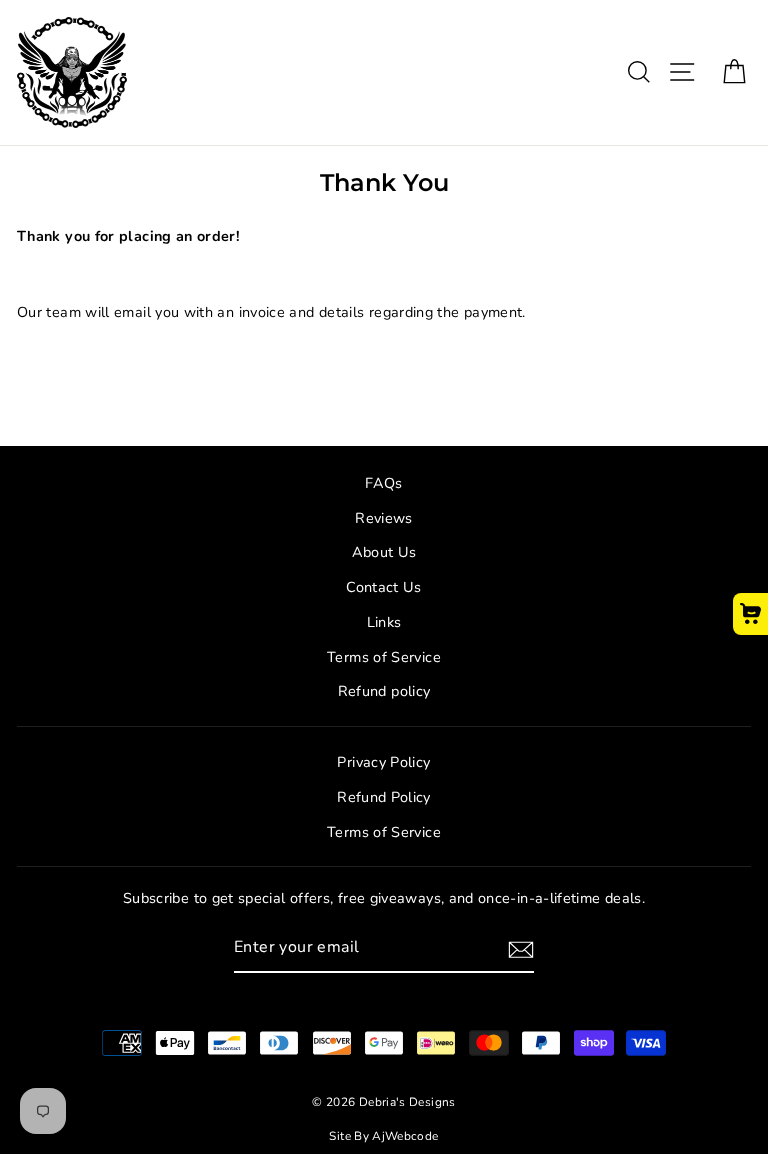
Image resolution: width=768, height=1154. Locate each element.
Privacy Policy (383, 762)
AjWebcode (405, 1136)
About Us (384, 552)
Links (384, 622)
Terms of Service (384, 657)
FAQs (383, 483)
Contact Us (384, 587)
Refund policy (384, 691)
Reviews (384, 518)
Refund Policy (384, 797)
